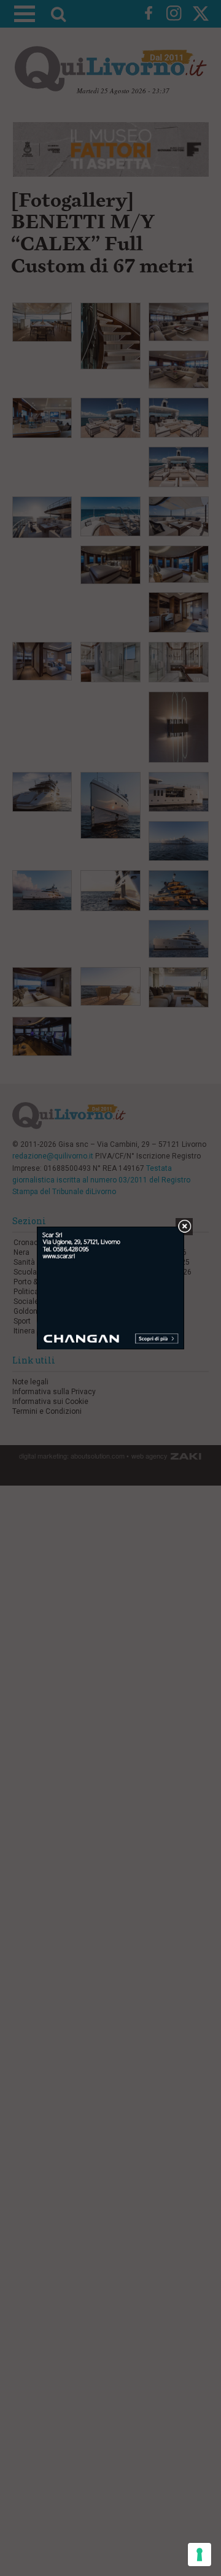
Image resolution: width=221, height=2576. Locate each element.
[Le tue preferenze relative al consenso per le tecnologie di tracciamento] (200, 2555)
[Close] (184, 1227)
